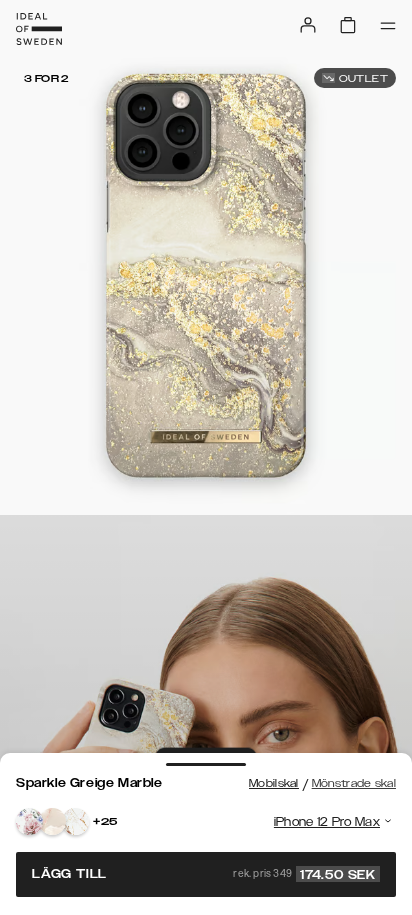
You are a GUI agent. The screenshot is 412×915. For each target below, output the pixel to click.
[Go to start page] (39, 29)
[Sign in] (308, 25)
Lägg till (204, 874)
